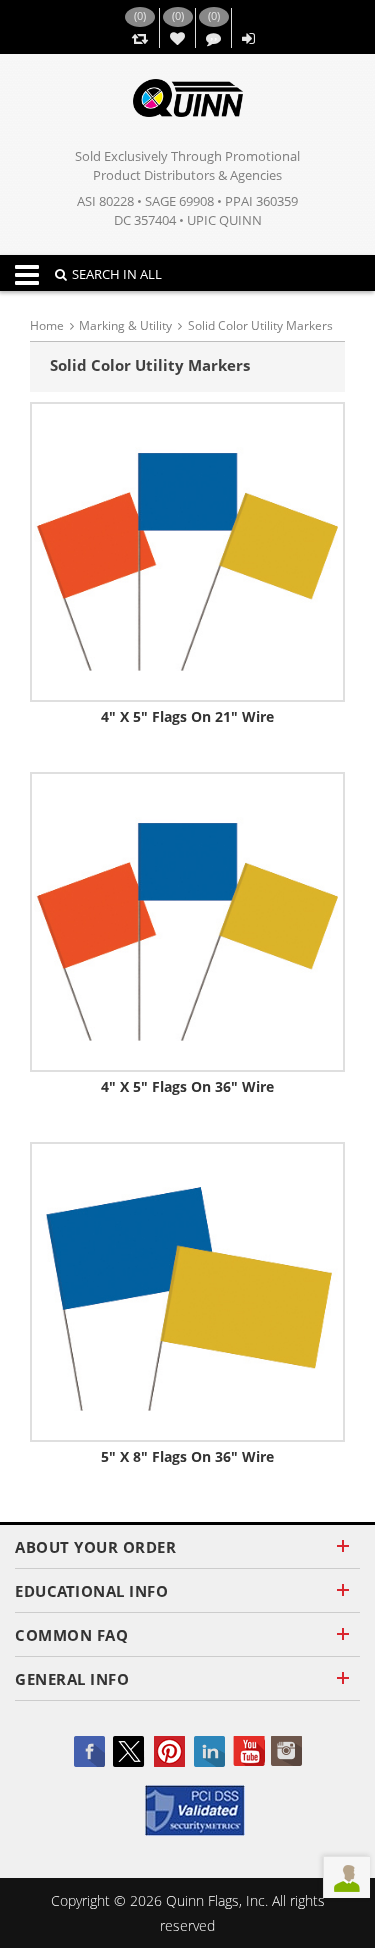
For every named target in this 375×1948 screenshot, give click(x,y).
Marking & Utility (125, 325)
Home (47, 325)
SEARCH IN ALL (117, 274)
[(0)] (139, 39)
